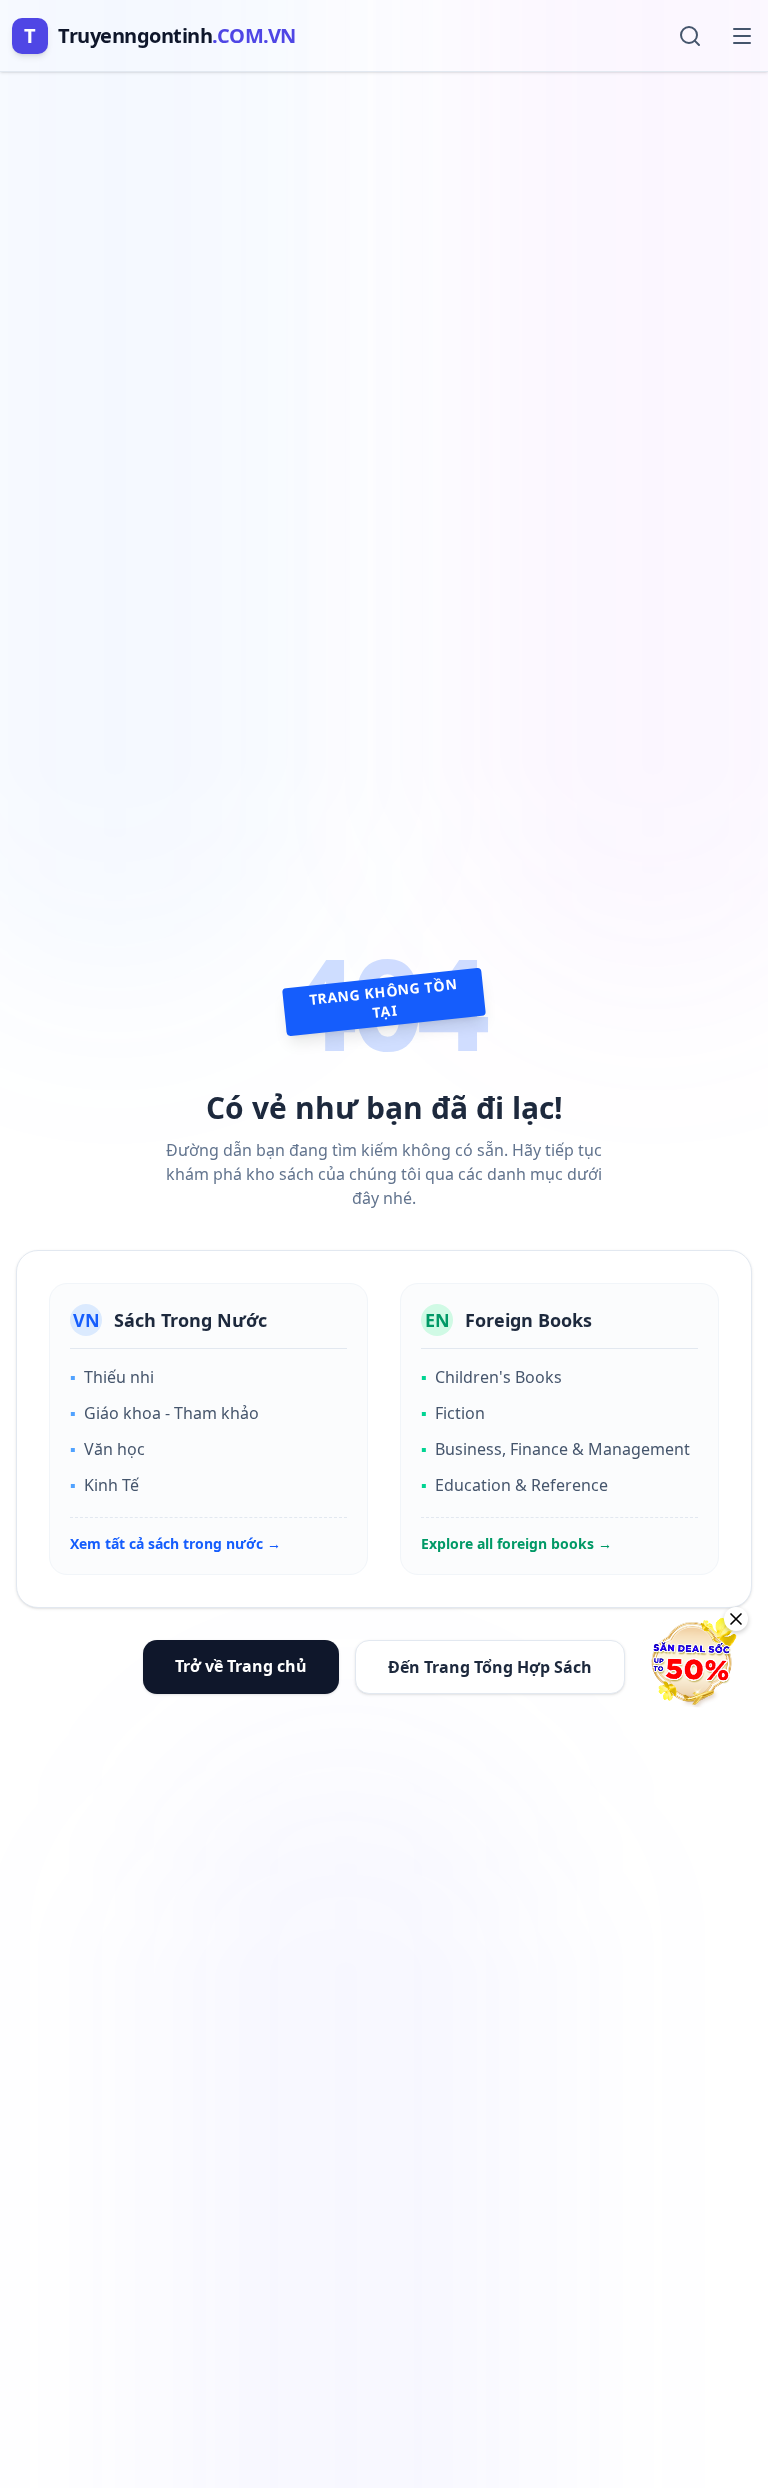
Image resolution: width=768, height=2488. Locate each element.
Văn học (107, 1449)
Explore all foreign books (516, 1543)
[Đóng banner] (736, 1619)
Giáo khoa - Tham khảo (164, 1413)
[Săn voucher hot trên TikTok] (693, 1662)
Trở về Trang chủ (241, 1666)
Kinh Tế (104, 1485)
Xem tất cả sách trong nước (175, 1543)
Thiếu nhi (112, 1377)
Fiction (453, 1413)
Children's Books (491, 1377)
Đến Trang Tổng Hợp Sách (490, 1667)
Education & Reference (514, 1485)
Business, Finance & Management (555, 1449)
